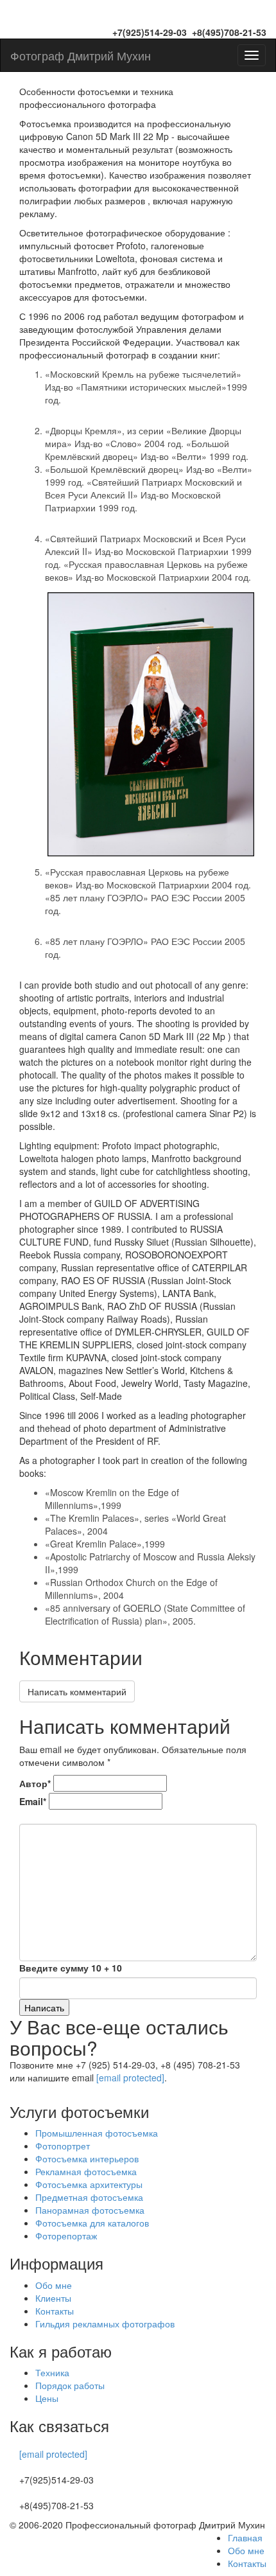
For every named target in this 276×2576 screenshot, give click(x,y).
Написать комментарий (77, 1691)
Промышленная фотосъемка (97, 2133)
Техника (52, 2372)
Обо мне (54, 2285)
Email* (33, 1801)
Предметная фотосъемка (89, 2197)
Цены (47, 2398)
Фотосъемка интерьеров (87, 2158)
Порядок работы (70, 2385)
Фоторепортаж (66, 2236)
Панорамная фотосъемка (90, 2210)
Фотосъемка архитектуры (89, 2184)
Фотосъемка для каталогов (92, 2223)
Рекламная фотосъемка (86, 2171)
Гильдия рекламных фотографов (105, 2324)
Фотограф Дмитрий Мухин (81, 55)
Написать (44, 2007)
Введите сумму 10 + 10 (71, 1968)
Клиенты (53, 2298)
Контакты (55, 2311)
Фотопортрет (63, 2146)
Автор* (35, 1783)
